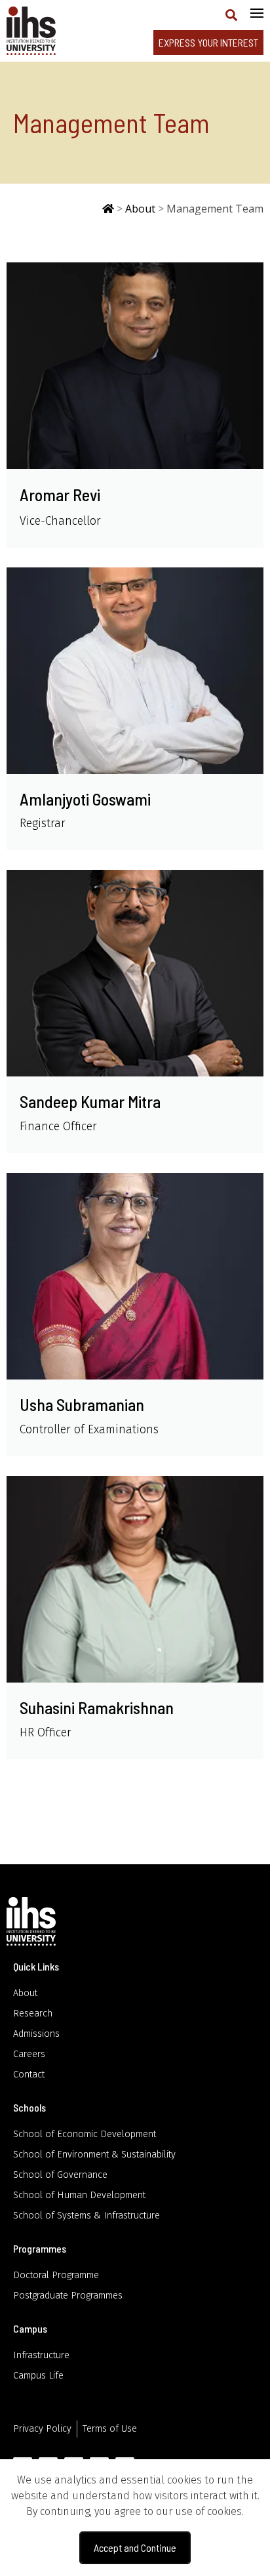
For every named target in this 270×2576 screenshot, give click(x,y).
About (140, 209)
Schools (29, 2107)
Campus (30, 2328)
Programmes (40, 2248)
